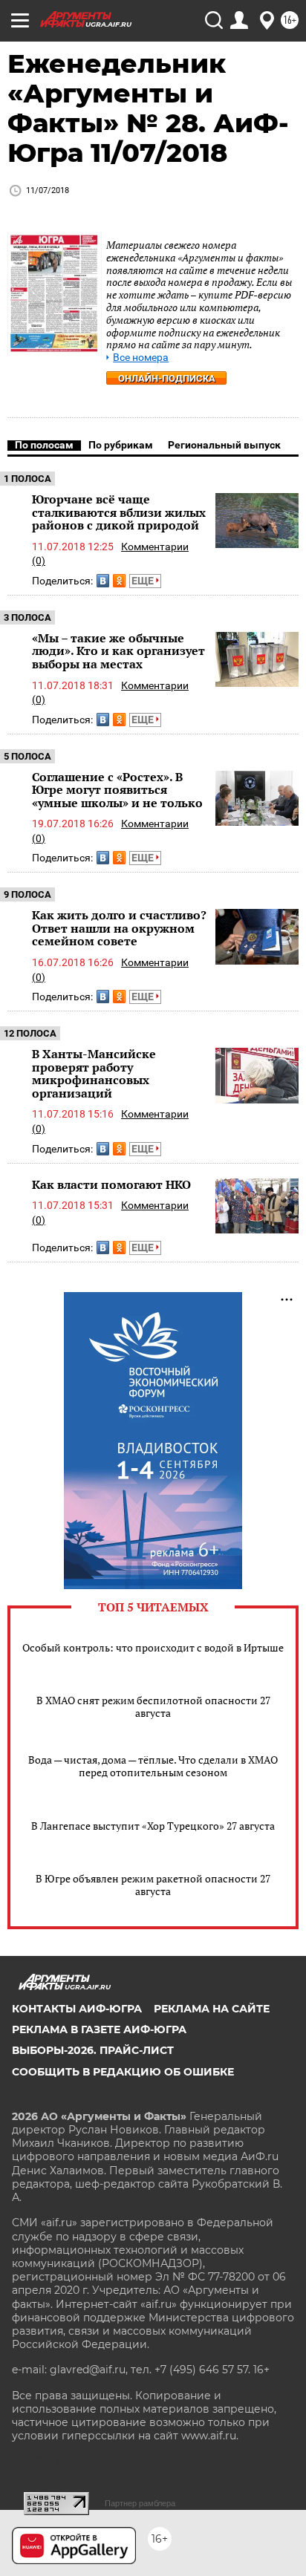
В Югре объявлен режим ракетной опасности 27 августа (153, 1885)
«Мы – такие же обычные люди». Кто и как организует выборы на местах (118, 651)
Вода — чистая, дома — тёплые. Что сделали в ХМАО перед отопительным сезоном (153, 1766)
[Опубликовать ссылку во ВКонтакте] (103, 581)
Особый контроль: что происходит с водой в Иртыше (153, 1647)
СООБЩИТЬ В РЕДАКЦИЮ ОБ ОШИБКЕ (123, 2072)
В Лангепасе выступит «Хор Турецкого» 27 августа (153, 1826)
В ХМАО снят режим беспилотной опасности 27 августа (153, 1706)
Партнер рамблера (140, 2503)
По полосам (44, 445)
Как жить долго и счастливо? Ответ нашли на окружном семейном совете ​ (119, 928)
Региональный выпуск (224, 445)
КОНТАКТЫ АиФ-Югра (77, 2009)
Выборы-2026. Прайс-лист (93, 2050)
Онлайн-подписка (167, 378)
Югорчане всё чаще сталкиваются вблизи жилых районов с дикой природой (119, 512)
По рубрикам (121, 445)
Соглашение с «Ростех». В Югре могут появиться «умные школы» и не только (117, 790)
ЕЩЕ (144, 581)
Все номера (141, 358)
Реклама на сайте (212, 2009)
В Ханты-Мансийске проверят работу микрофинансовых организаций (94, 1073)
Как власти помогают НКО (111, 1184)
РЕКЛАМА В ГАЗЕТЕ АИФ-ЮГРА (99, 2029)
